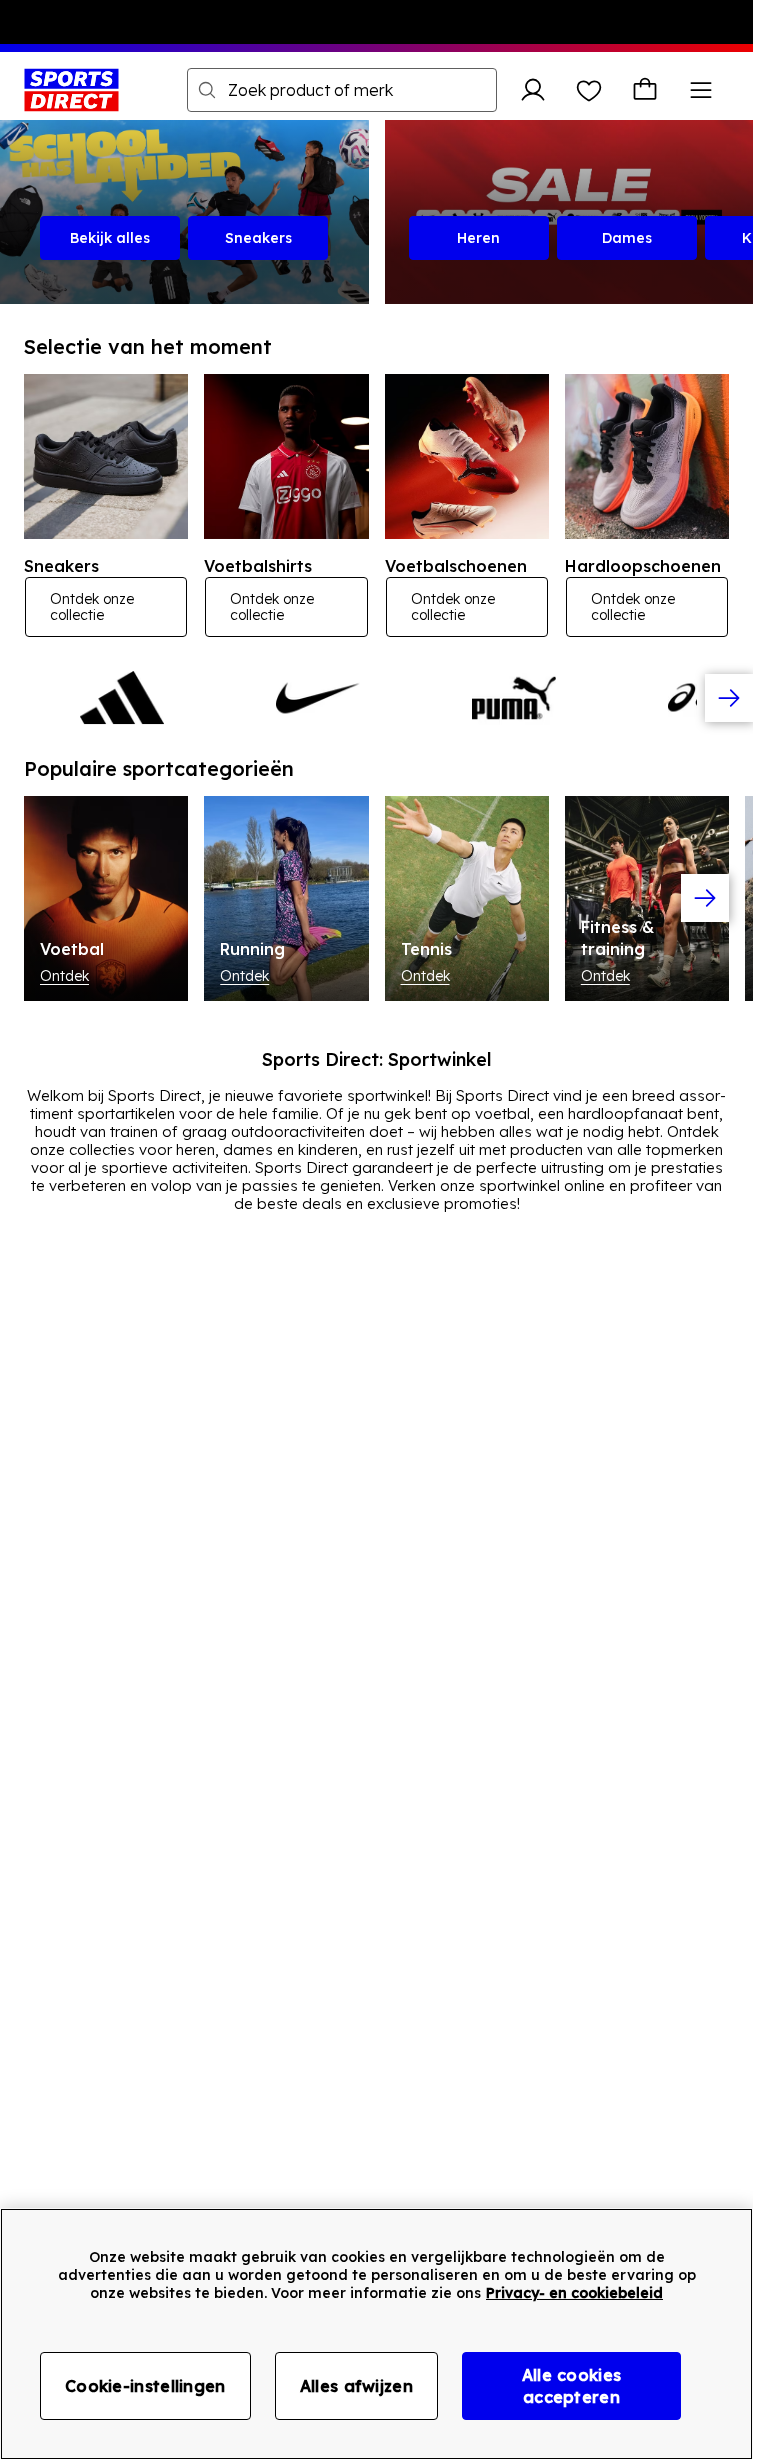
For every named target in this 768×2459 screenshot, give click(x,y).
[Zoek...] (207, 90)
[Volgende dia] (729, 698)
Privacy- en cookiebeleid (574, 2293)
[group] (376, 698)
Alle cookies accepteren (572, 2386)
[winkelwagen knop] (645, 90)
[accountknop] (533, 90)
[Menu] (701, 90)
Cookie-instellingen (145, 2386)
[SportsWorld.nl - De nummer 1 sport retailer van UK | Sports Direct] (71, 90)
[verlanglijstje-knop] (589, 90)
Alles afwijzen (356, 2386)
